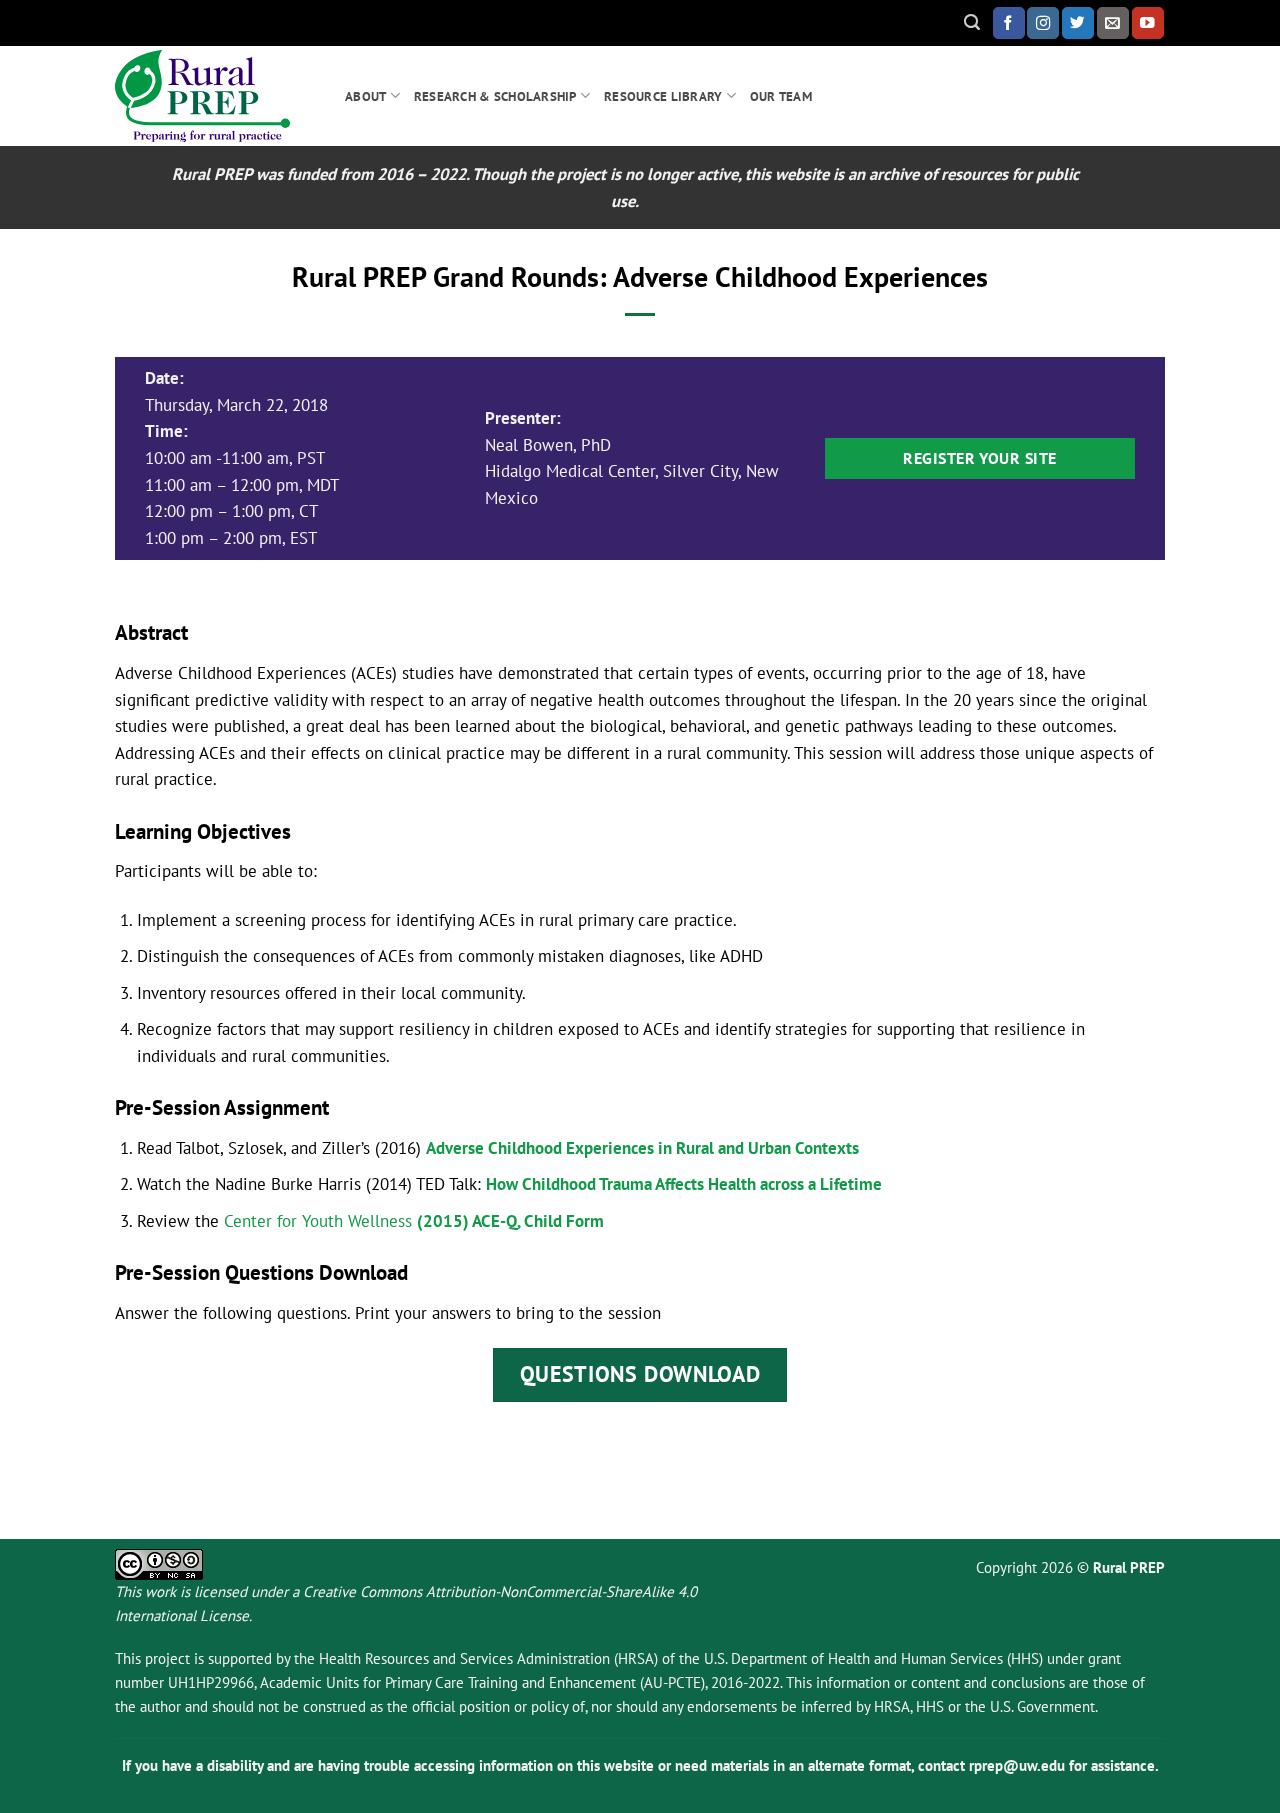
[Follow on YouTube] (1148, 22)
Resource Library (663, 96)
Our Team (781, 96)
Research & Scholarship (495, 96)
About (365, 96)
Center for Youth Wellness (318, 1221)
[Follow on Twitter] (1078, 22)
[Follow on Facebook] (1009, 22)
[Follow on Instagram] (1043, 22)
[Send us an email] (1113, 22)
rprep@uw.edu (1017, 1765)
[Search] (972, 22)
